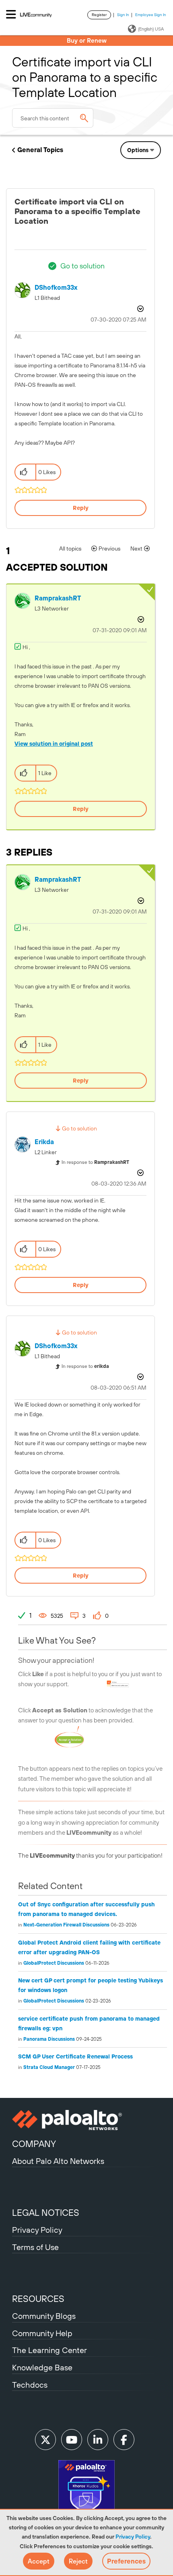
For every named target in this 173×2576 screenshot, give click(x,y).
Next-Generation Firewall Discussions (66, 1925)
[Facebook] (124, 2440)
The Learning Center (49, 2350)
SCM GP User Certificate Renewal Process (75, 2056)
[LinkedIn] (98, 2440)
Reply (81, 508)
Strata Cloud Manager (49, 2067)
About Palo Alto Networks (58, 2161)
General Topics (40, 150)
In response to (95, 1162)
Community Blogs (44, 2316)
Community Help (42, 2333)
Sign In (123, 15)
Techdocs (30, 2385)
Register (99, 15)
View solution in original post (54, 744)
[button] (39, 2561)
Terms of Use (35, 2247)
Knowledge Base (42, 2367)
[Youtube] (72, 2440)
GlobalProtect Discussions (54, 1963)
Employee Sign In (151, 15)
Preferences (126, 2561)
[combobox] (53, 118)
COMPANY (34, 2144)
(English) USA (151, 29)
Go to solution (82, 266)
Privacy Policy (133, 2537)
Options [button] (138, 150)
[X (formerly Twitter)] (45, 2440)
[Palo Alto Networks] (86, 2120)
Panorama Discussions (49, 2039)
